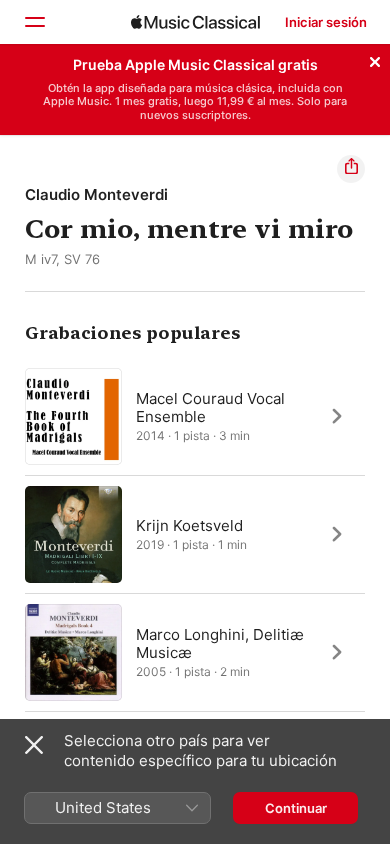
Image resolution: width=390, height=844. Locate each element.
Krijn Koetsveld (189, 524)
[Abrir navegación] (34, 22)
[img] (195, 22)
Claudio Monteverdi (96, 194)
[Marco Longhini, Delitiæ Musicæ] (195, 652)
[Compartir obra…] (351, 169)
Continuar (296, 808)
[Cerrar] (375, 59)
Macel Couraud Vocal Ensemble (210, 406)
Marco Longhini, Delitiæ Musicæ (220, 642)
